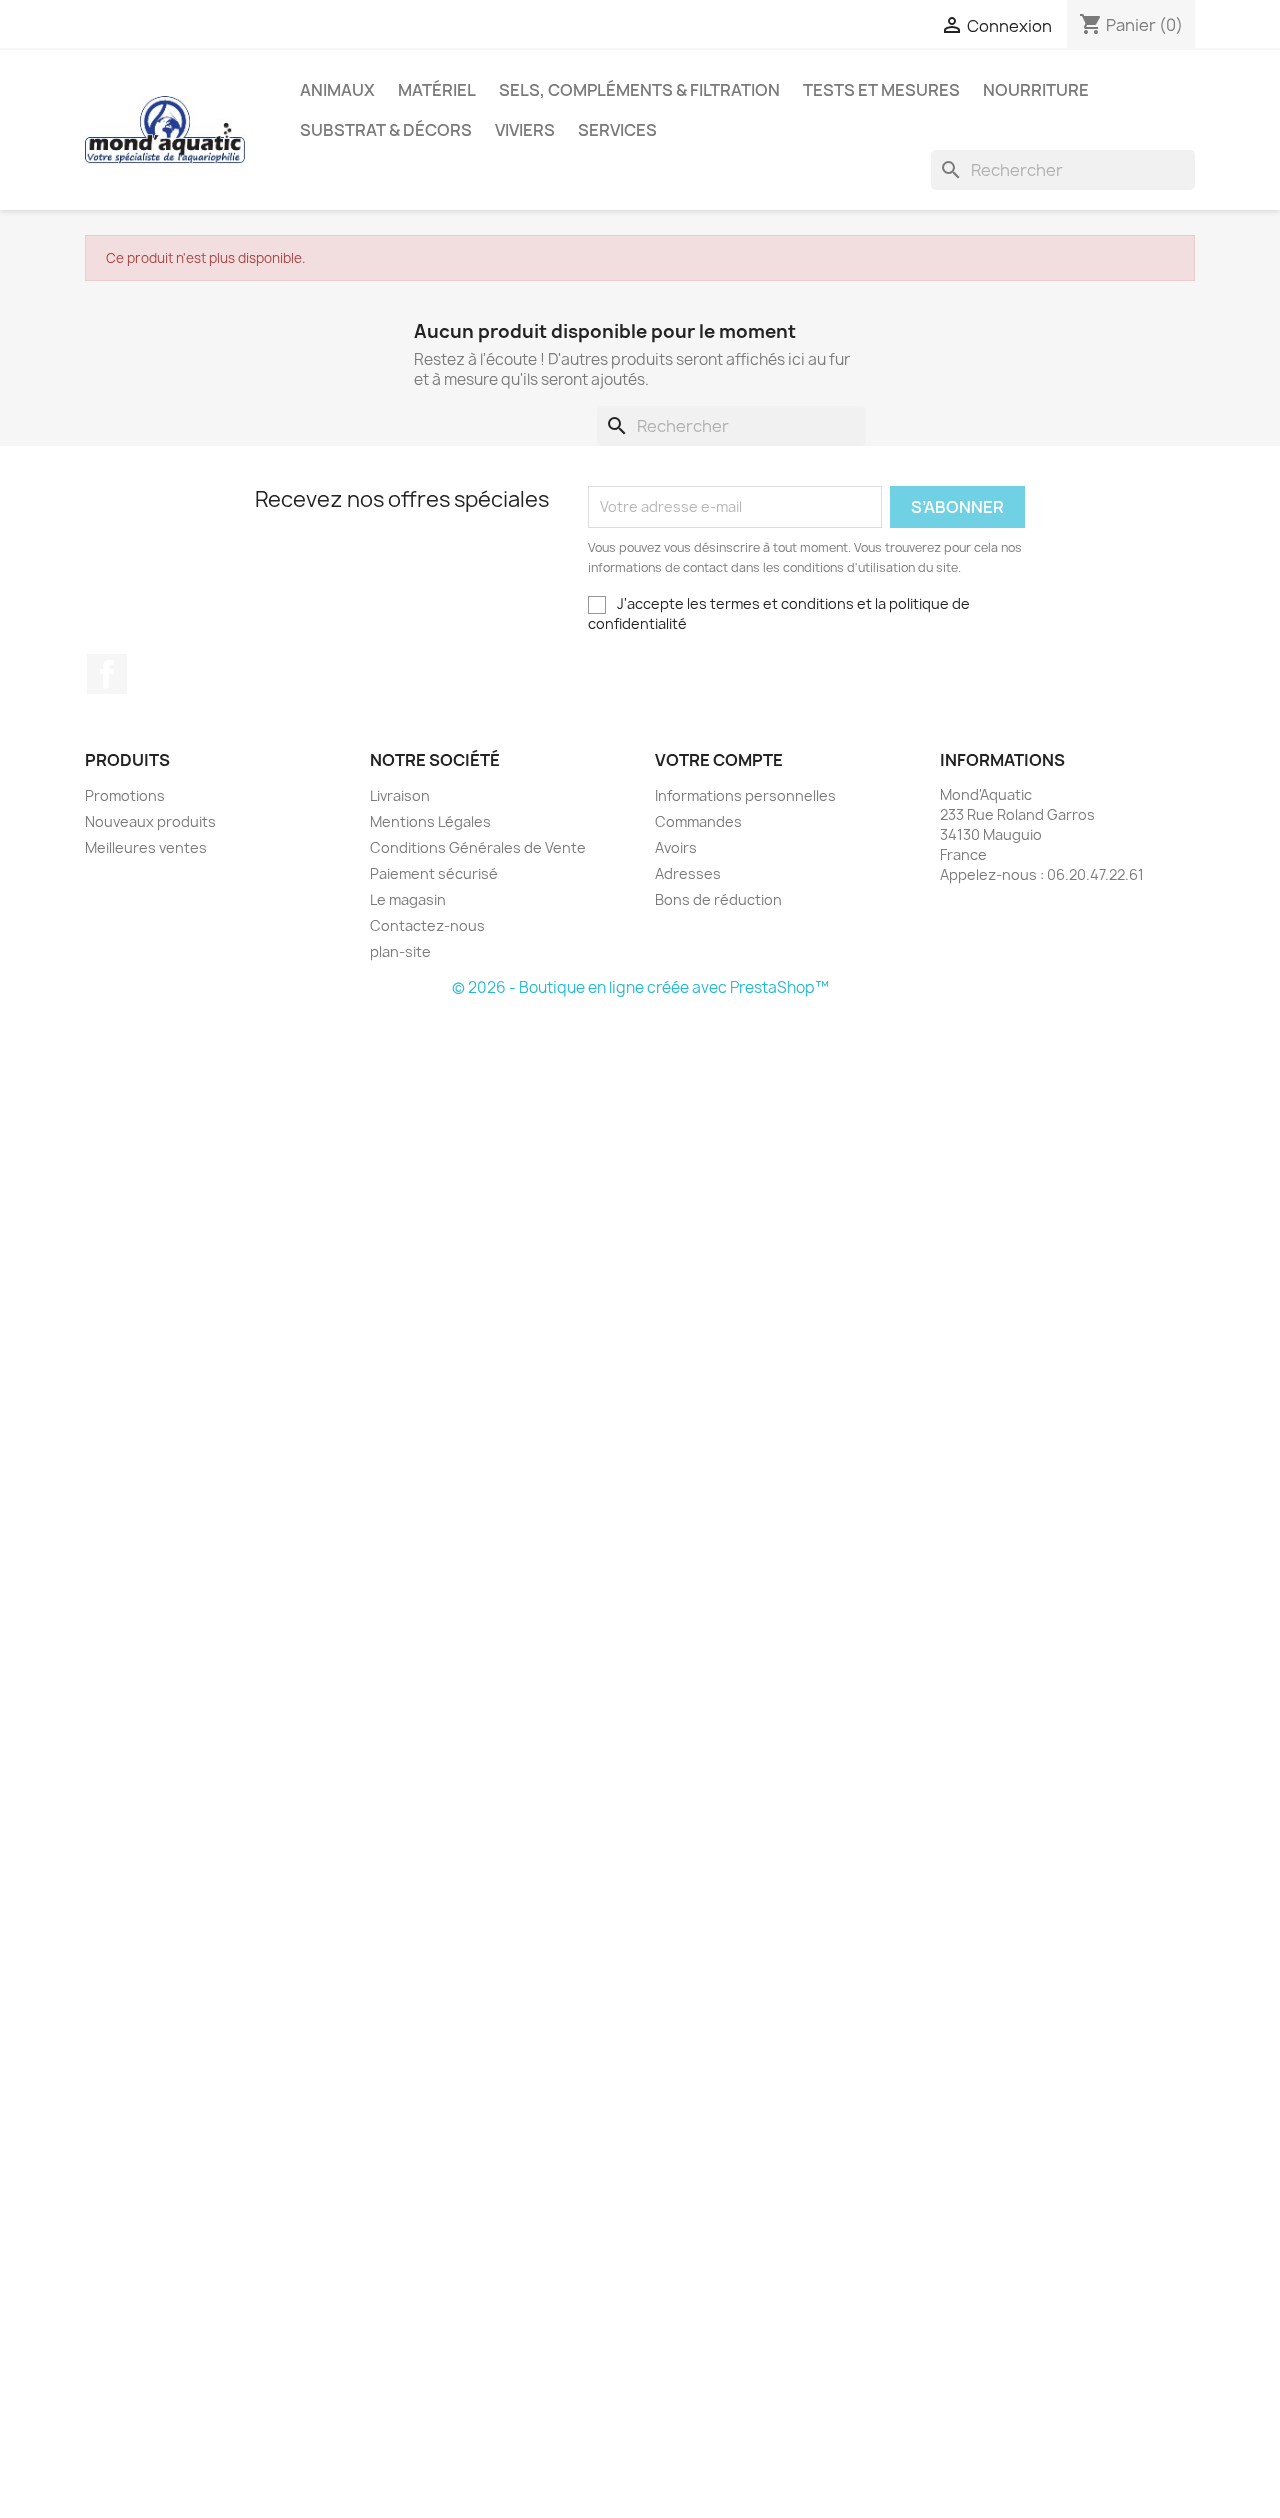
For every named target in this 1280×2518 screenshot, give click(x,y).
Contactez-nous (427, 925)
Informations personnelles (745, 795)
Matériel (437, 90)
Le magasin (408, 899)
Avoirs (676, 847)
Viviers (525, 130)
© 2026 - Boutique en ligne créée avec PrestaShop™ (640, 987)
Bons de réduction (718, 899)
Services (617, 130)
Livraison (400, 795)
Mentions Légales (430, 821)
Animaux (337, 90)
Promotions (125, 795)
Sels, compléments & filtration (639, 90)
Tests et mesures (881, 90)
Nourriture (1036, 90)
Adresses (688, 873)
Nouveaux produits (150, 821)
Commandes (698, 821)
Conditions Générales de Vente (478, 847)
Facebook (107, 674)
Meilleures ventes (146, 847)
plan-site (400, 951)
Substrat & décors (386, 130)
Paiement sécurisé (434, 873)
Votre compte (719, 760)
